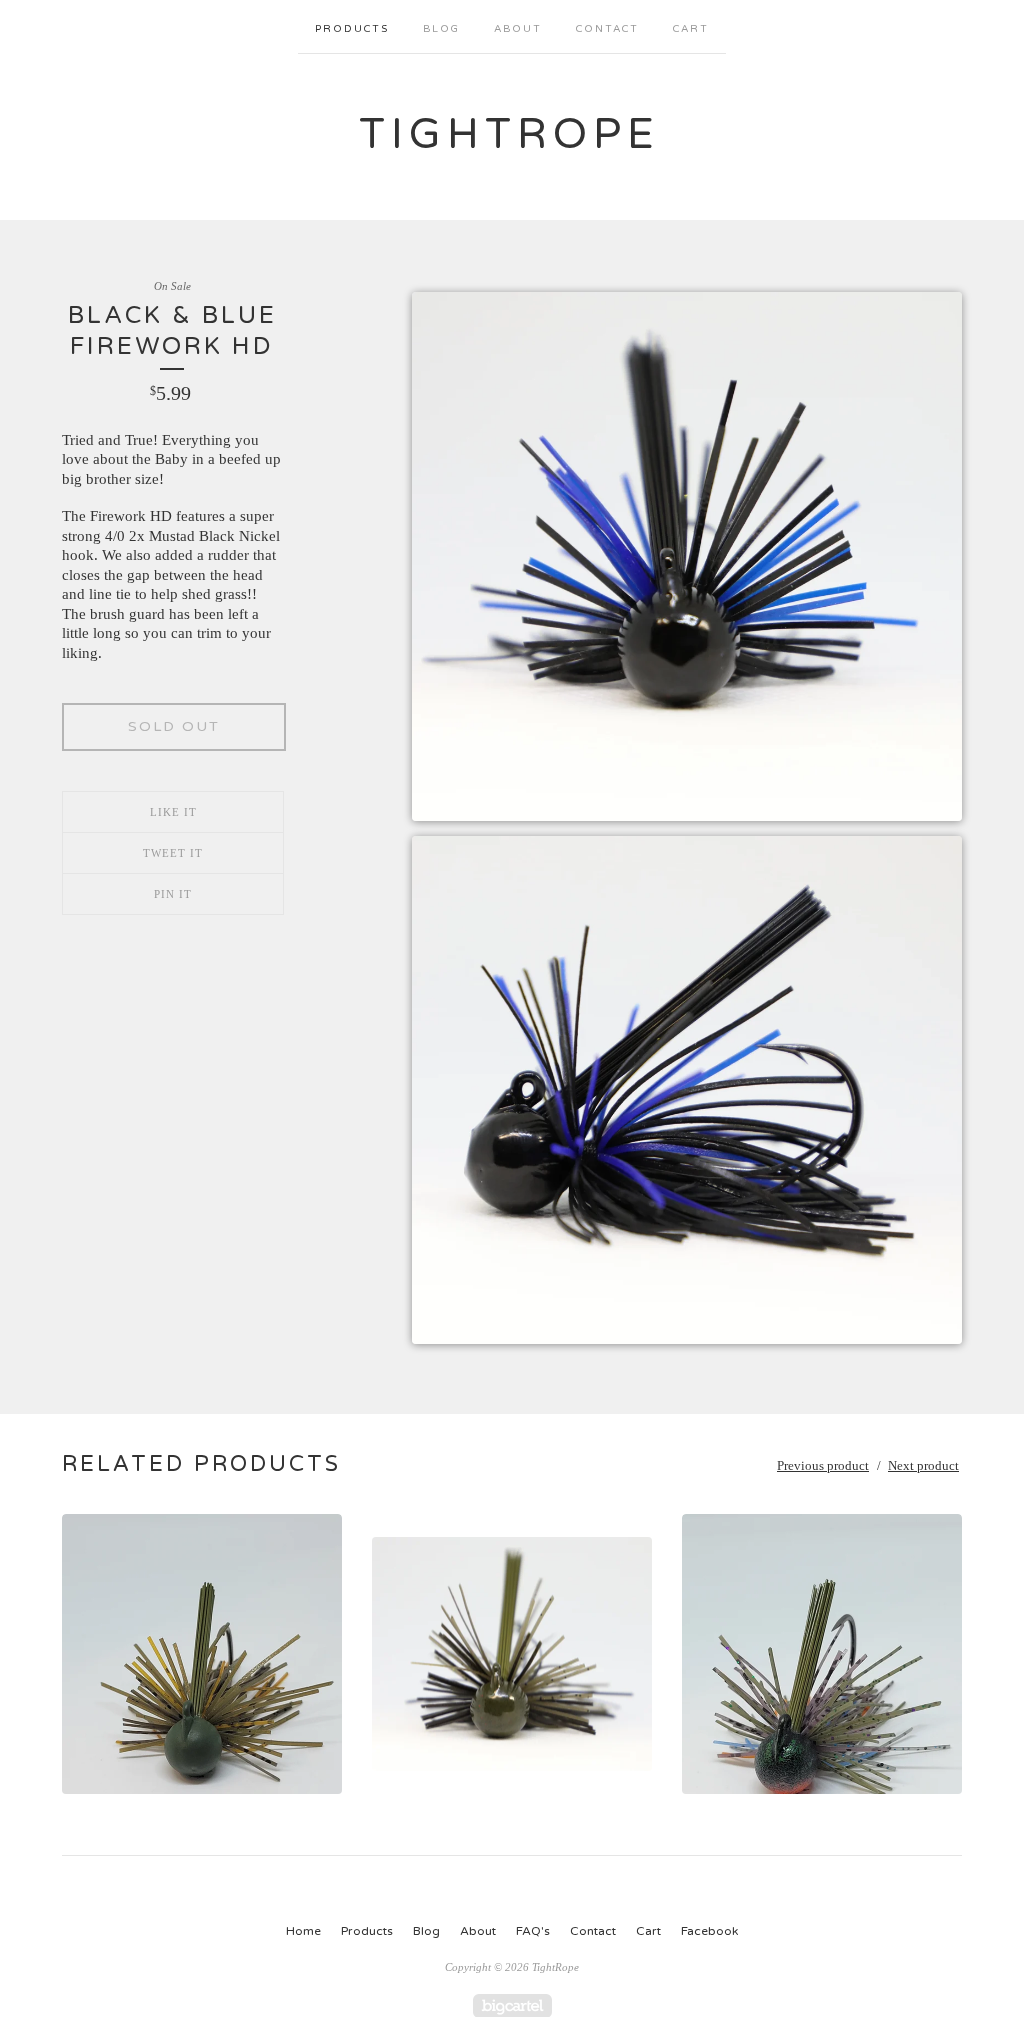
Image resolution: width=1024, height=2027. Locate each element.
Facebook (709, 1931)
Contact (607, 29)
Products (352, 29)
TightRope (509, 134)
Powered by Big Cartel (512, 2005)
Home (303, 1931)
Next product (923, 1465)
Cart (691, 29)
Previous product (823, 1465)
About (518, 29)
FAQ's (533, 1931)
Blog (441, 29)
